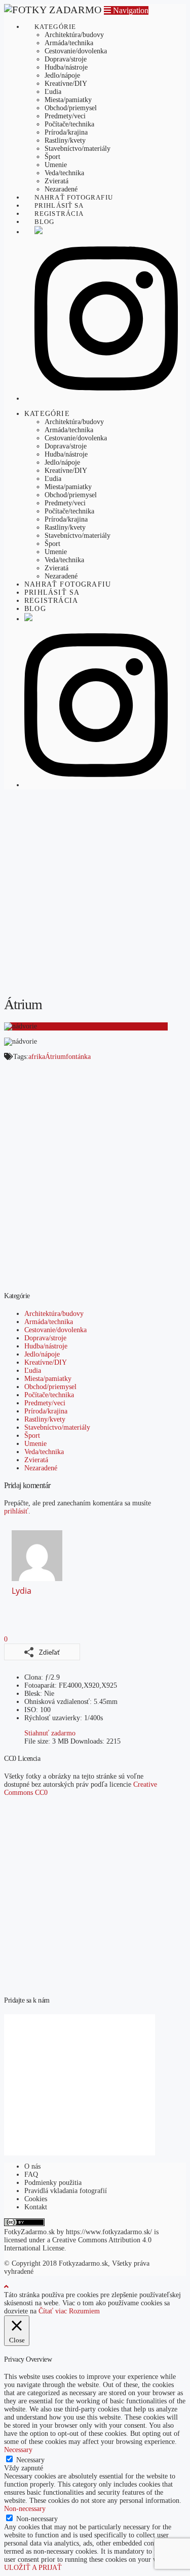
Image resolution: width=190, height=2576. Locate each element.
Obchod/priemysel (50, 1387)
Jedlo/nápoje (42, 1354)
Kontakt (36, 2207)
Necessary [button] (18, 2450)
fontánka (78, 1057)
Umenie (35, 1444)
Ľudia (33, 1371)
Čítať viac (53, 2311)
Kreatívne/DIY (46, 1362)
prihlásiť (16, 1511)
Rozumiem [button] (84, 2311)
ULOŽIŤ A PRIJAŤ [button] (33, 2568)
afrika (37, 1057)
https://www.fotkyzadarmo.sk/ (109, 2232)
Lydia (22, 1591)
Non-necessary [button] (25, 2509)
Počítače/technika (49, 1395)
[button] (126, 10)
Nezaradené (41, 1468)
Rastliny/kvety (45, 1419)
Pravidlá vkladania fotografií (66, 2191)
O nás (32, 2166)
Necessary (30, 2460)
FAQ (31, 2175)
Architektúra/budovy (54, 1314)
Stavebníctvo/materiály (57, 1427)
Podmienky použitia (53, 2183)
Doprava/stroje (45, 1338)
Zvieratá (36, 1460)
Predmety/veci (45, 1403)
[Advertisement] (95, 892)
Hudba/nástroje (46, 1346)
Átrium (55, 1057)
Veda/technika (44, 1452)
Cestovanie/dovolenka (55, 1330)
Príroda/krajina (46, 1411)
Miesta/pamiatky (48, 1379)
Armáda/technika (49, 1322)
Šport (32, 1436)
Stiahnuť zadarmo (50, 1733)
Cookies (36, 2199)
